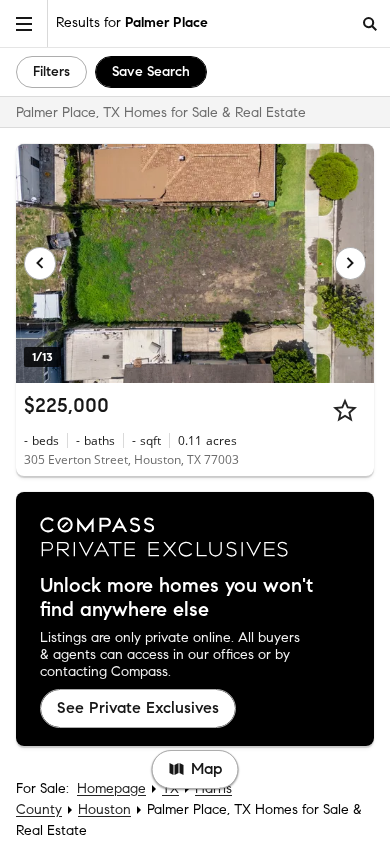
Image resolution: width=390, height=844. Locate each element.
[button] (24, 23)
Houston (104, 809)
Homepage (111, 788)
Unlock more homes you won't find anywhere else (176, 598)
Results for (132, 22)
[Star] (345, 410)
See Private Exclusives (138, 707)
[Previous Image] (40, 263)
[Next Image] (351, 263)
